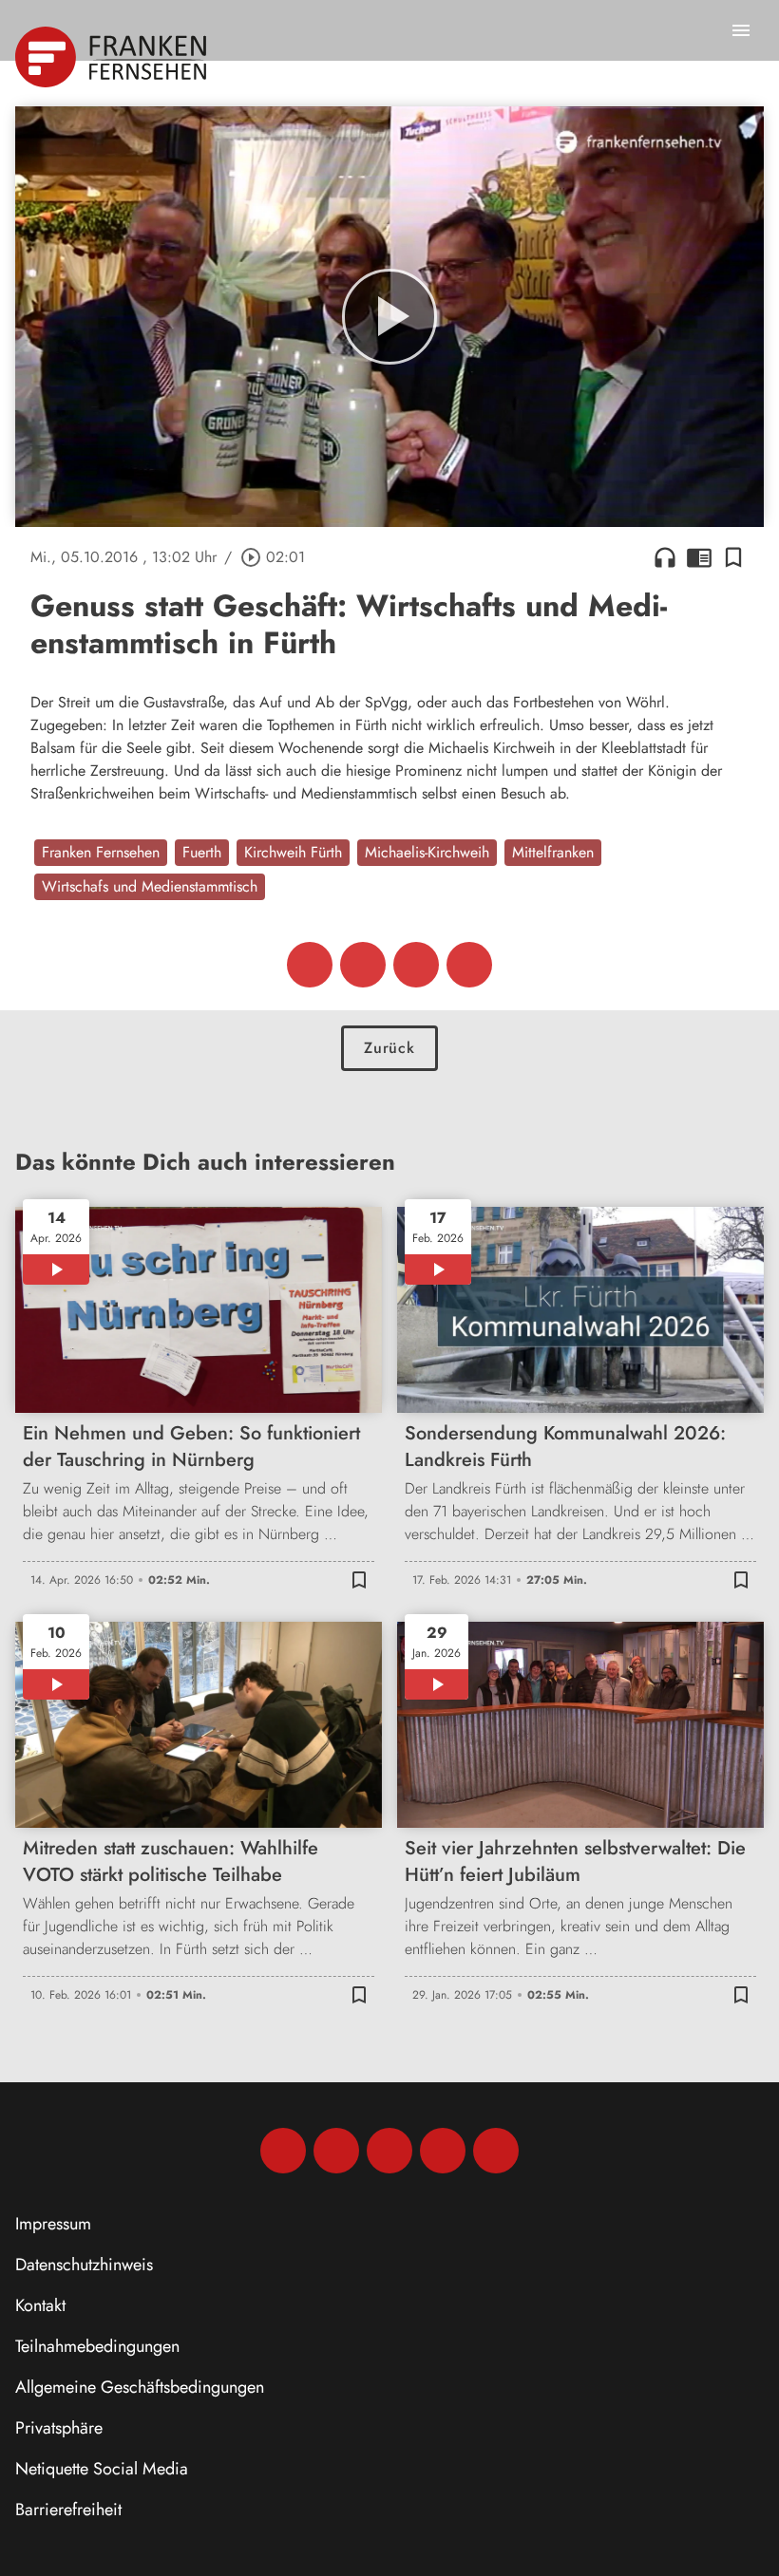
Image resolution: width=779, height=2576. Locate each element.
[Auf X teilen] (363, 965)
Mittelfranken (553, 852)
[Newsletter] (496, 2151)
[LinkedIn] (443, 2151)
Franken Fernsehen (101, 852)
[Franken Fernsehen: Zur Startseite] (113, 57)
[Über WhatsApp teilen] (416, 965)
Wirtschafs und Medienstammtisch (150, 886)
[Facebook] (283, 2151)
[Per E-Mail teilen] (469, 965)
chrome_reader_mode (699, 557)
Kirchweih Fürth (293, 852)
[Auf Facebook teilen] (310, 965)
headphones (665, 557)
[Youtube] (389, 2151)
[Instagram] (336, 2151)
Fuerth (202, 852)
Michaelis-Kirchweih (427, 852)
